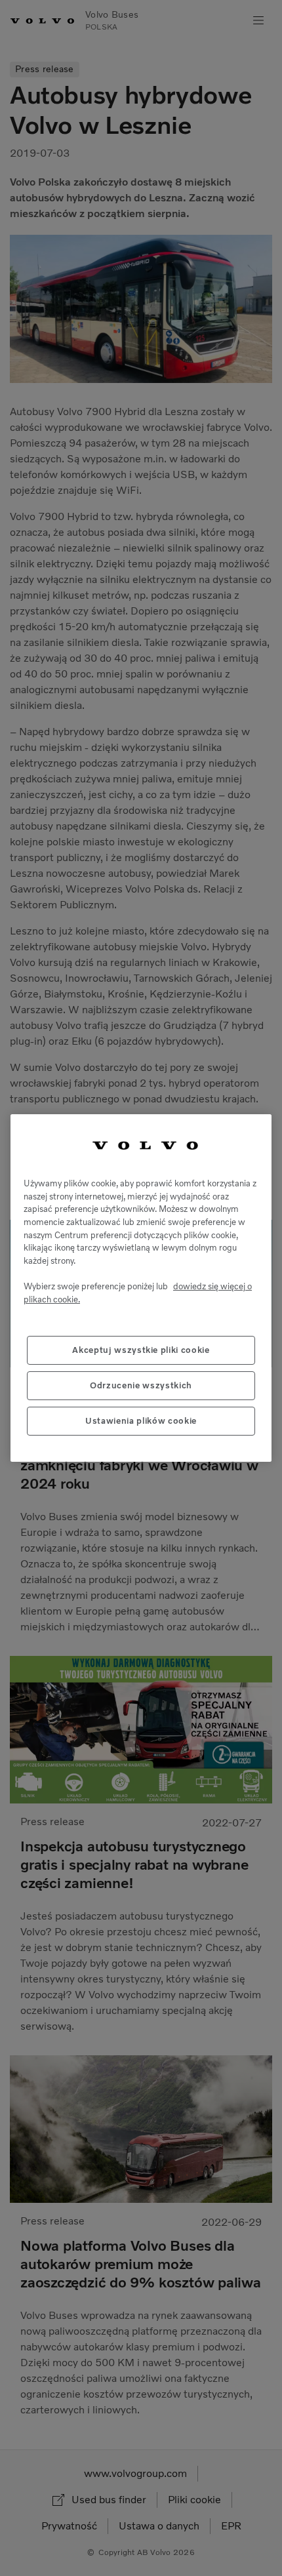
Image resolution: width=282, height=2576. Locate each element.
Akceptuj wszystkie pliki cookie (141, 1350)
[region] (141, 1288)
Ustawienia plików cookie (141, 1421)
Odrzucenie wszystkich (141, 1385)
